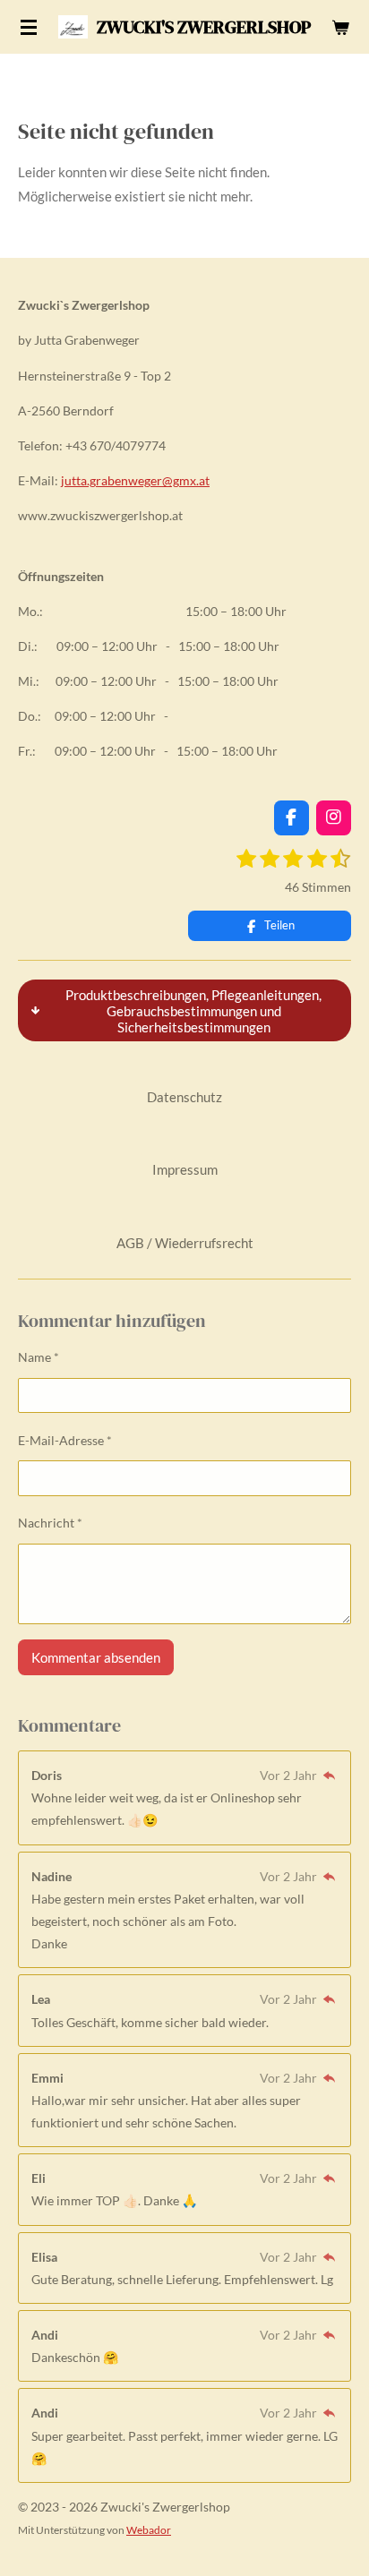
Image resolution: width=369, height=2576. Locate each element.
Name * (39, 1357)
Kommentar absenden (96, 1657)
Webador (149, 2529)
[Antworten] (329, 1775)
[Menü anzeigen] (29, 27)
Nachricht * (50, 1523)
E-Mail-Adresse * (65, 1440)
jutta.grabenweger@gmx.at (135, 480)
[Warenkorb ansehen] (340, 27)
